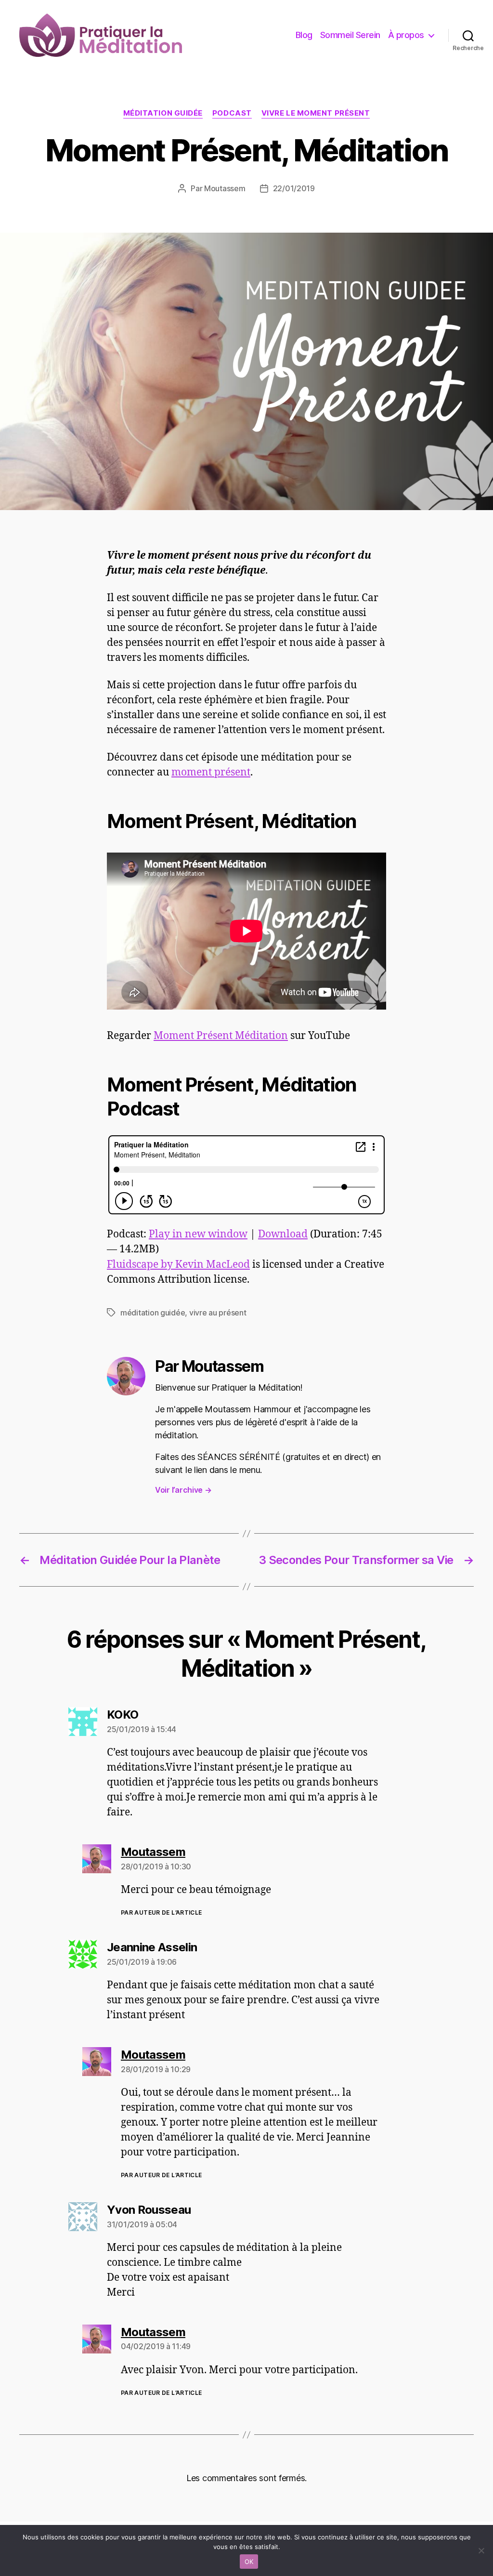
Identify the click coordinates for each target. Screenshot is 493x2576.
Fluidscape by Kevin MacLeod (178, 1265)
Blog (304, 35)
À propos (406, 35)
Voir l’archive (183, 1490)
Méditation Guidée (163, 113)
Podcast (232, 113)
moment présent (211, 772)
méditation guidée (153, 1313)
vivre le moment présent (316, 113)
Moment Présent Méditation (221, 1036)
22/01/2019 (294, 188)
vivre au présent (218, 1313)
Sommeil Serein (350, 35)
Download (283, 1234)
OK (249, 2562)
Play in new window (198, 1234)
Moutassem (225, 188)
